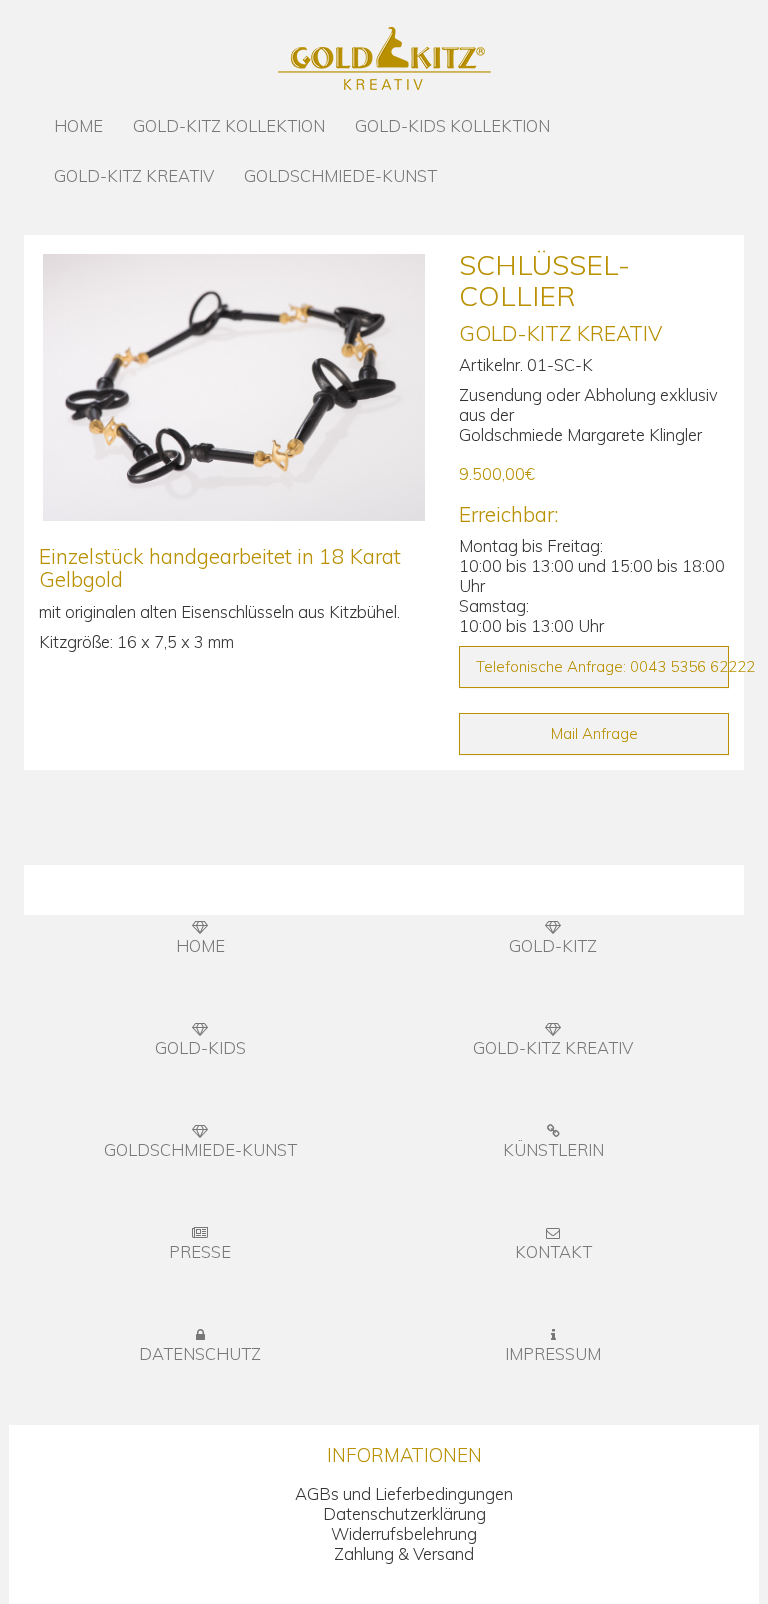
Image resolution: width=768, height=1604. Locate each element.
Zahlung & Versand (404, 1553)
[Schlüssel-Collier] (234, 387)
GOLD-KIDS (200, 1047)
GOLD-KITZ (553, 945)
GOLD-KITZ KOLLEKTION (229, 125)
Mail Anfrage (594, 733)
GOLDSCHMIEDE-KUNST (340, 175)
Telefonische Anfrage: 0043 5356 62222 (602, 666)
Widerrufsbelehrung (404, 1533)
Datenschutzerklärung (404, 1513)
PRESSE (200, 1251)
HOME (78, 125)
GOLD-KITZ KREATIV (134, 175)
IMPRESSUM (553, 1353)
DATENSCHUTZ (200, 1353)
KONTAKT (553, 1251)
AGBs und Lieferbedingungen (404, 1493)
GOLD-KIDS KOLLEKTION (452, 125)
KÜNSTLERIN (553, 1149)
